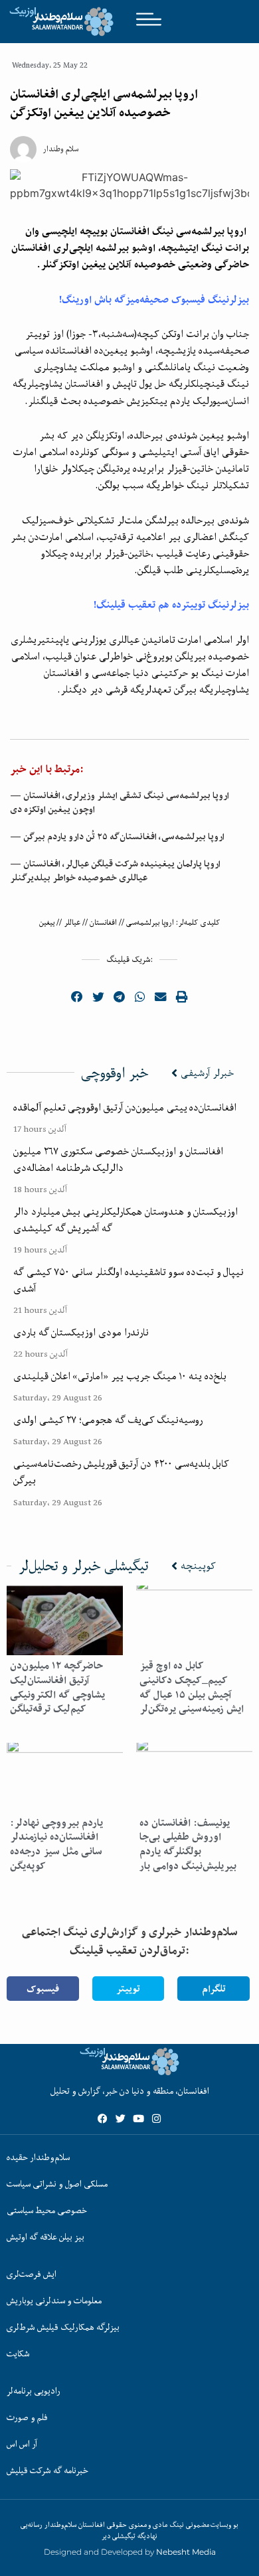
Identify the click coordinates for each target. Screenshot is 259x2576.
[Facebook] (103, 2119)
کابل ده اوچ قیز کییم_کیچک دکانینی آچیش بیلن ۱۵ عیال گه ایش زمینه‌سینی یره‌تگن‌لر (192, 1687)
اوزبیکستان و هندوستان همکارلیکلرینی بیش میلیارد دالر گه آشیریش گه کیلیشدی (126, 1220)
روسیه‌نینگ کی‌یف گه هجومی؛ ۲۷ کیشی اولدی (108, 1420)
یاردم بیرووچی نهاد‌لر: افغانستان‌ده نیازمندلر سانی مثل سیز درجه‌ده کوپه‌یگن (56, 1844)
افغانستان (103, 922)
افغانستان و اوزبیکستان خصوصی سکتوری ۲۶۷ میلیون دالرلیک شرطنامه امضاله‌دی (118, 1159)
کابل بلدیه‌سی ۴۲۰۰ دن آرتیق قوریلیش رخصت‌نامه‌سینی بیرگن (121, 1472)
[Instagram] (156, 2119)
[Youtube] (138, 2119)
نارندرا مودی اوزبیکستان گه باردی (81, 1332)
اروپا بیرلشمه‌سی (150, 922)
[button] (78, 997)
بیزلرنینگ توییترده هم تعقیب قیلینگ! (171, 605)
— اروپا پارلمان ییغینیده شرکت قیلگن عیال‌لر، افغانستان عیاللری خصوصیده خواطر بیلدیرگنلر (115, 871)
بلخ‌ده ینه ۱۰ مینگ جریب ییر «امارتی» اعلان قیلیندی (120, 1376)
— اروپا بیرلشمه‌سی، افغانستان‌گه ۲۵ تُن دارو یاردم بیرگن (117, 837)
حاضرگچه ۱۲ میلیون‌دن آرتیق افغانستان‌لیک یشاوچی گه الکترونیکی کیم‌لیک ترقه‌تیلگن (57, 1687)
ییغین (47, 922)
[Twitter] (121, 2119)
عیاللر (72, 922)
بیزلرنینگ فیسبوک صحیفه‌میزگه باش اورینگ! (154, 300)
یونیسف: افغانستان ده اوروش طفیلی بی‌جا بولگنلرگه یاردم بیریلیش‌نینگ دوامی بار (188, 1844)
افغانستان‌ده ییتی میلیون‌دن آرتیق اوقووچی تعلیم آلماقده (125, 1107)
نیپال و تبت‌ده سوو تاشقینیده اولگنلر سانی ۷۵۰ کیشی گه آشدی (129, 1280)
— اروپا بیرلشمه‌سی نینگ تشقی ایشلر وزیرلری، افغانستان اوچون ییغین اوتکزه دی (120, 802)
